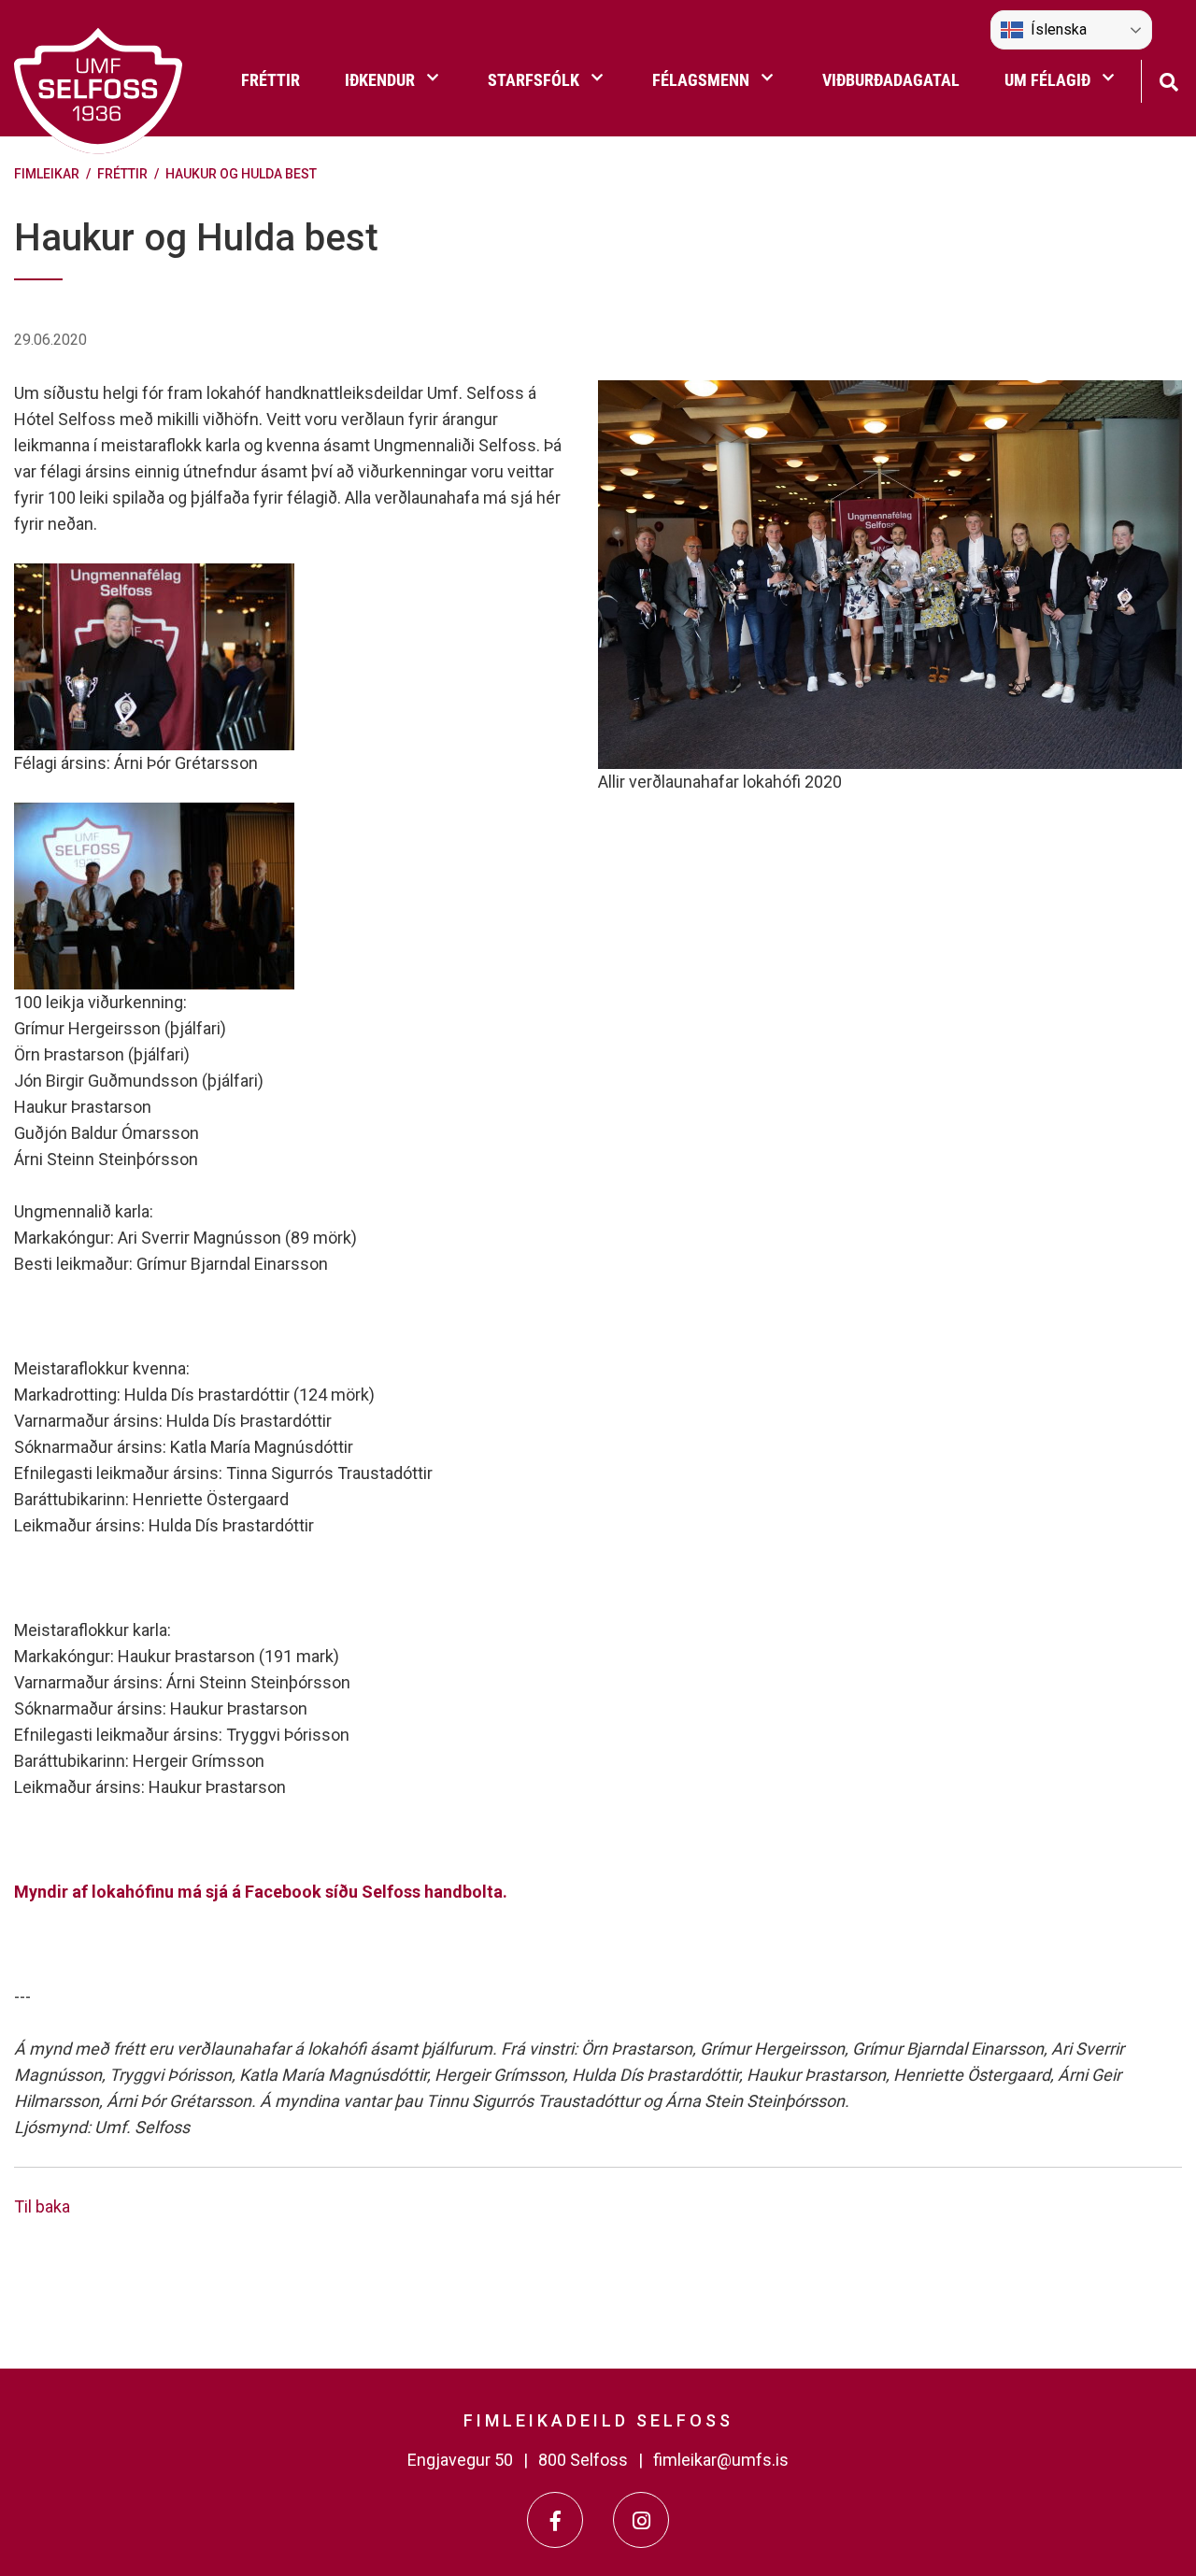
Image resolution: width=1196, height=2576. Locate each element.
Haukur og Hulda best (241, 174)
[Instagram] (641, 2520)
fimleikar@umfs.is (721, 2460)
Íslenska (1059, 29)
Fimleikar (47, 174)
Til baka (42, 2206)
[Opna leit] (1168, 80)
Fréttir (122, 174)
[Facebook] (555, 2520)
